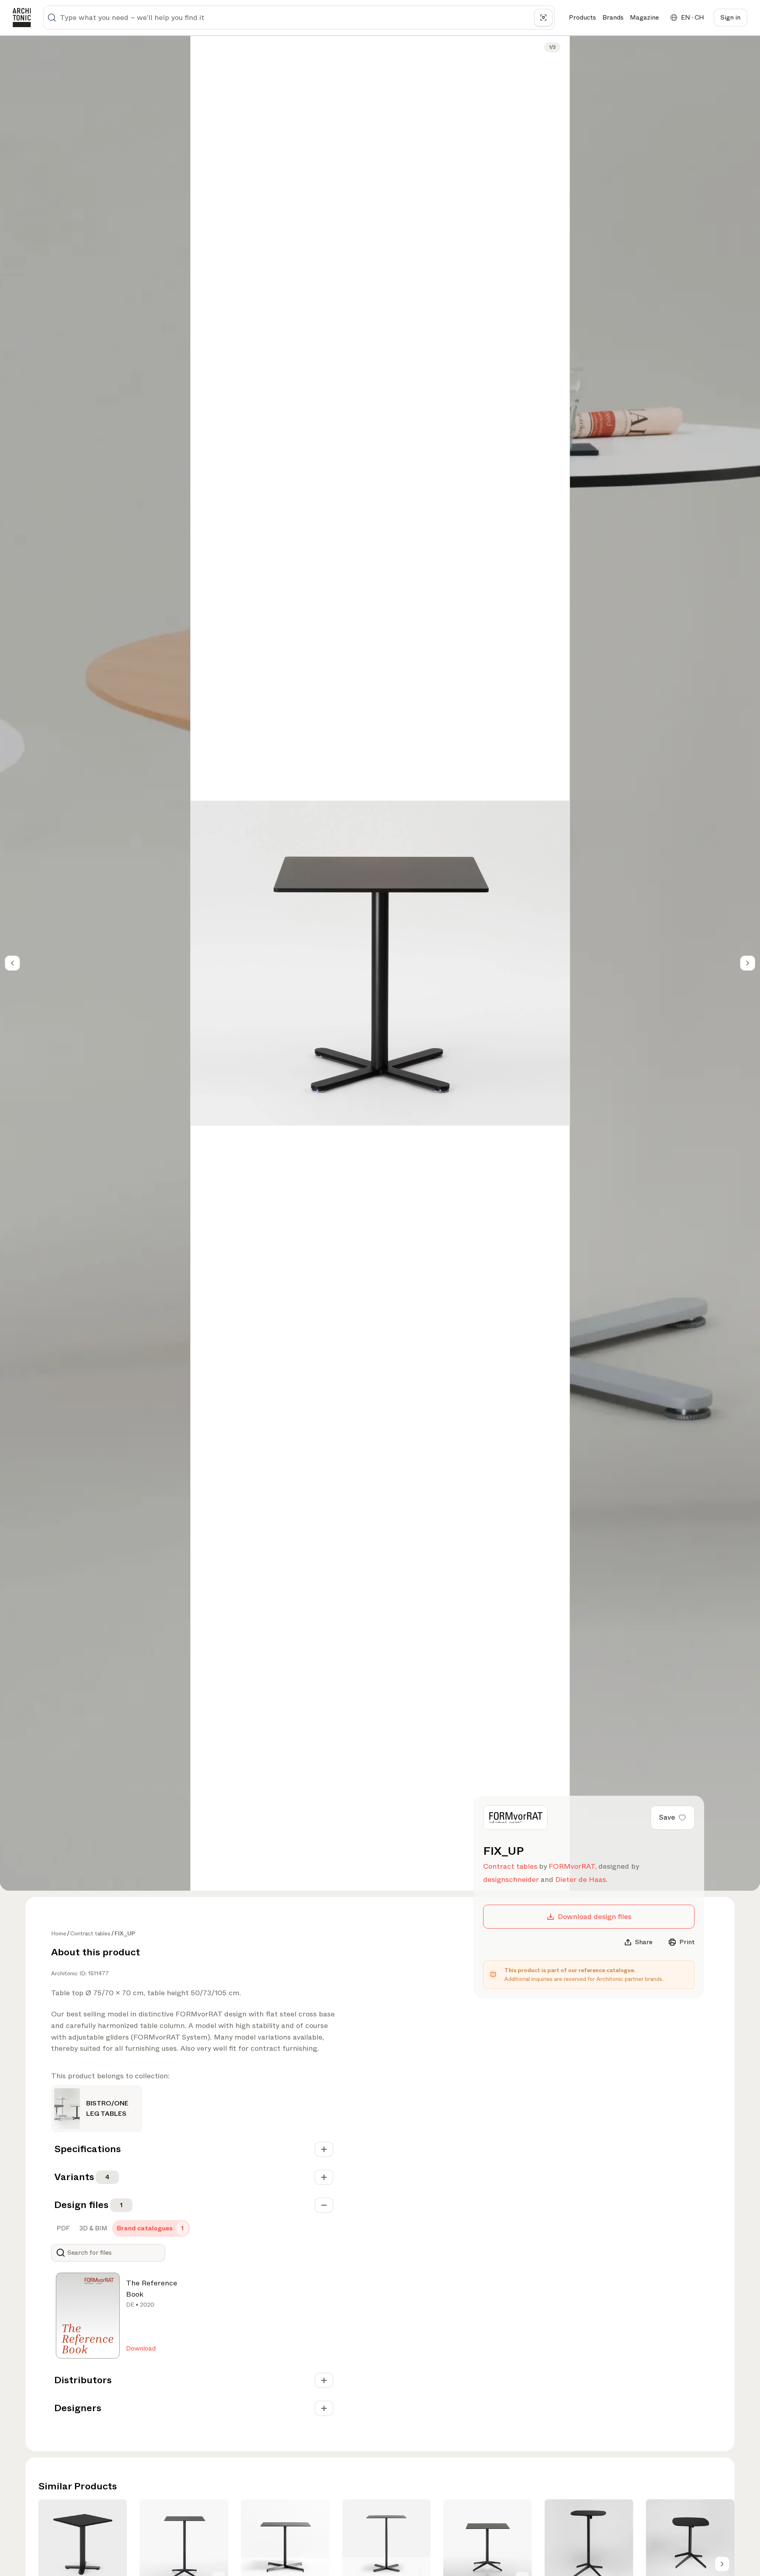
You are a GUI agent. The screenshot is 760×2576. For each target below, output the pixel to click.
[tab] (62, 2228)
